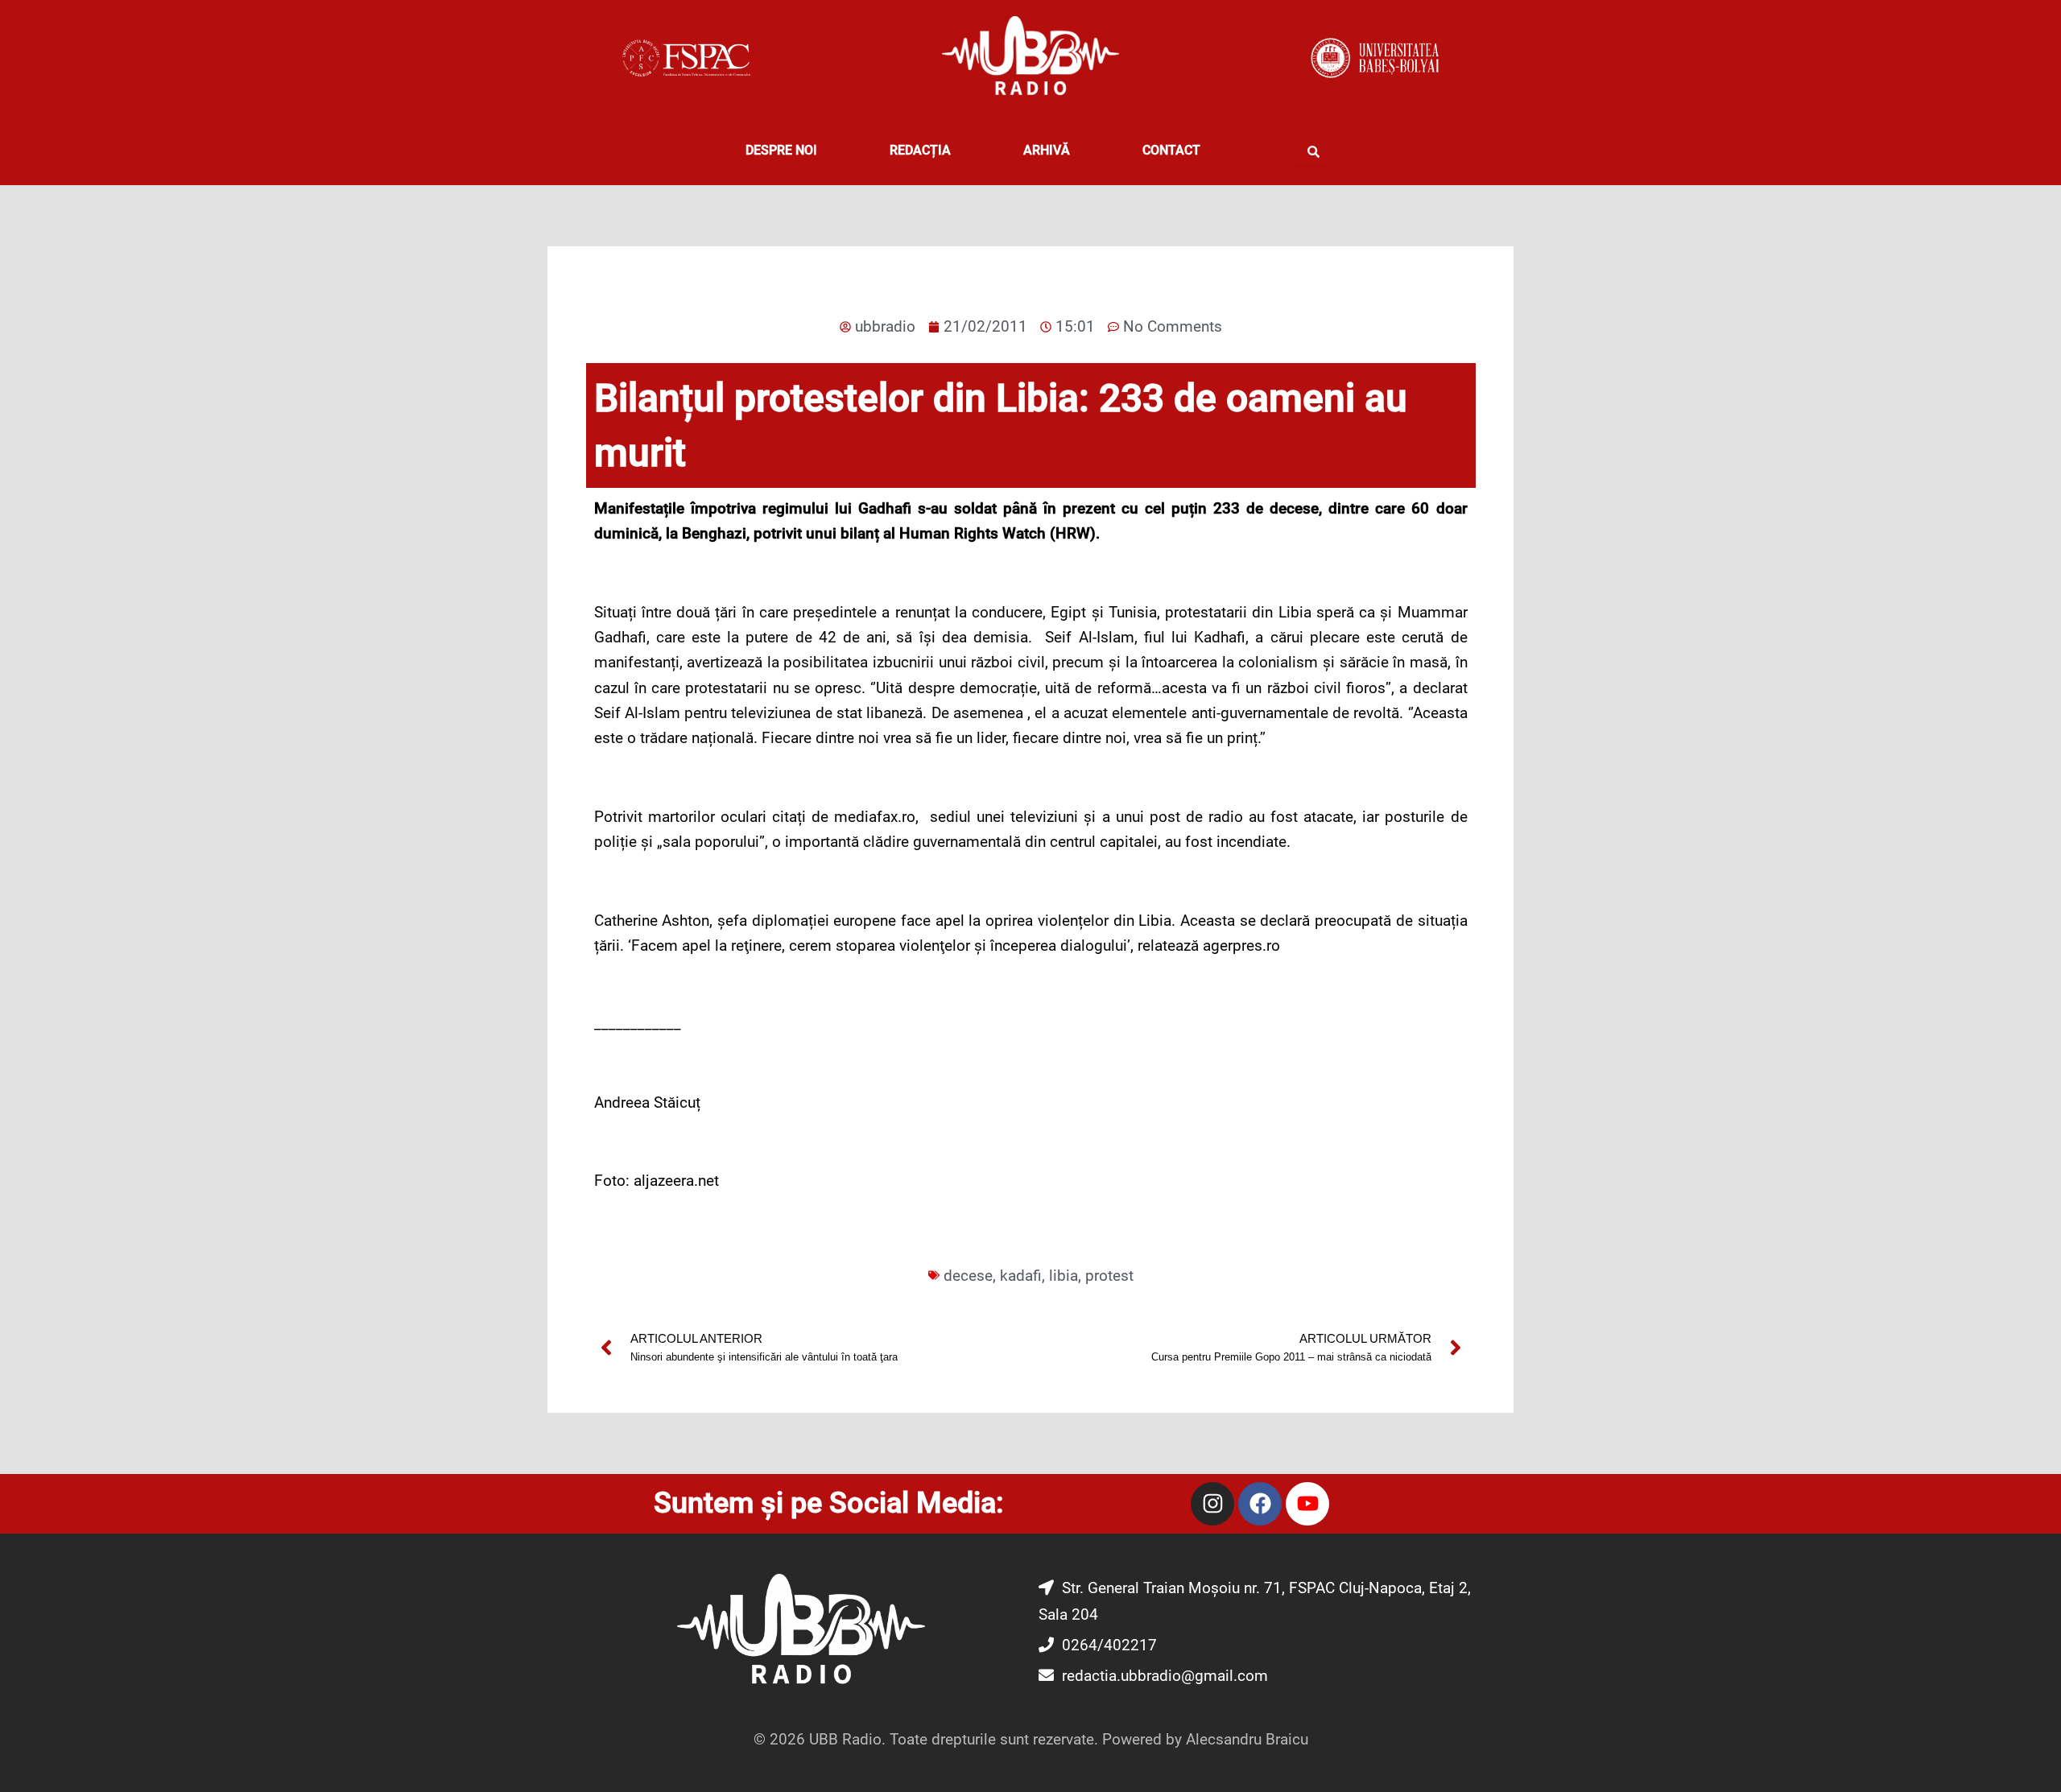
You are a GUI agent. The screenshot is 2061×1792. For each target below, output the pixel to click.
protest (1109, 1276)
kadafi (1021, 1276)
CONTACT (1171, 150)
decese (968, 1276)
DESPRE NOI (781, 150)
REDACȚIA (920, 150)
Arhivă (1047, 150)
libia (1064, 1276)
